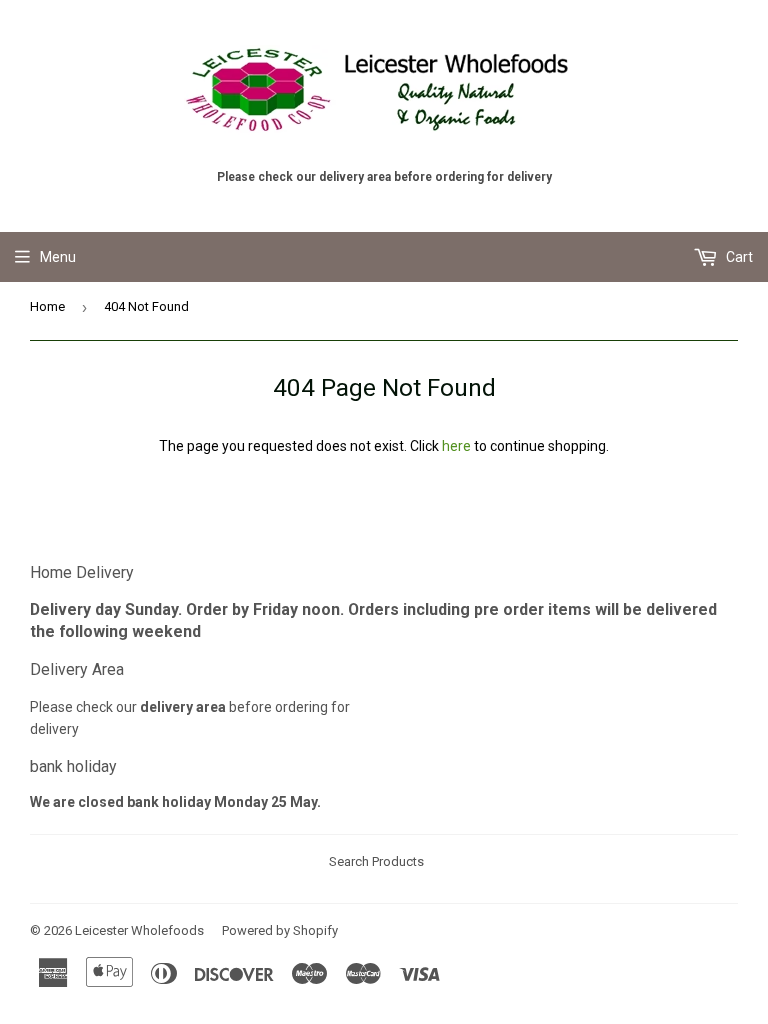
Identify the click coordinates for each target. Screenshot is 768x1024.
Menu (58, 257)
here (456, 446)
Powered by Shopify (280, 930)
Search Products (376, 861)
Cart (738, 257)
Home (47, 306)
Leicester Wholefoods (139, 930)
